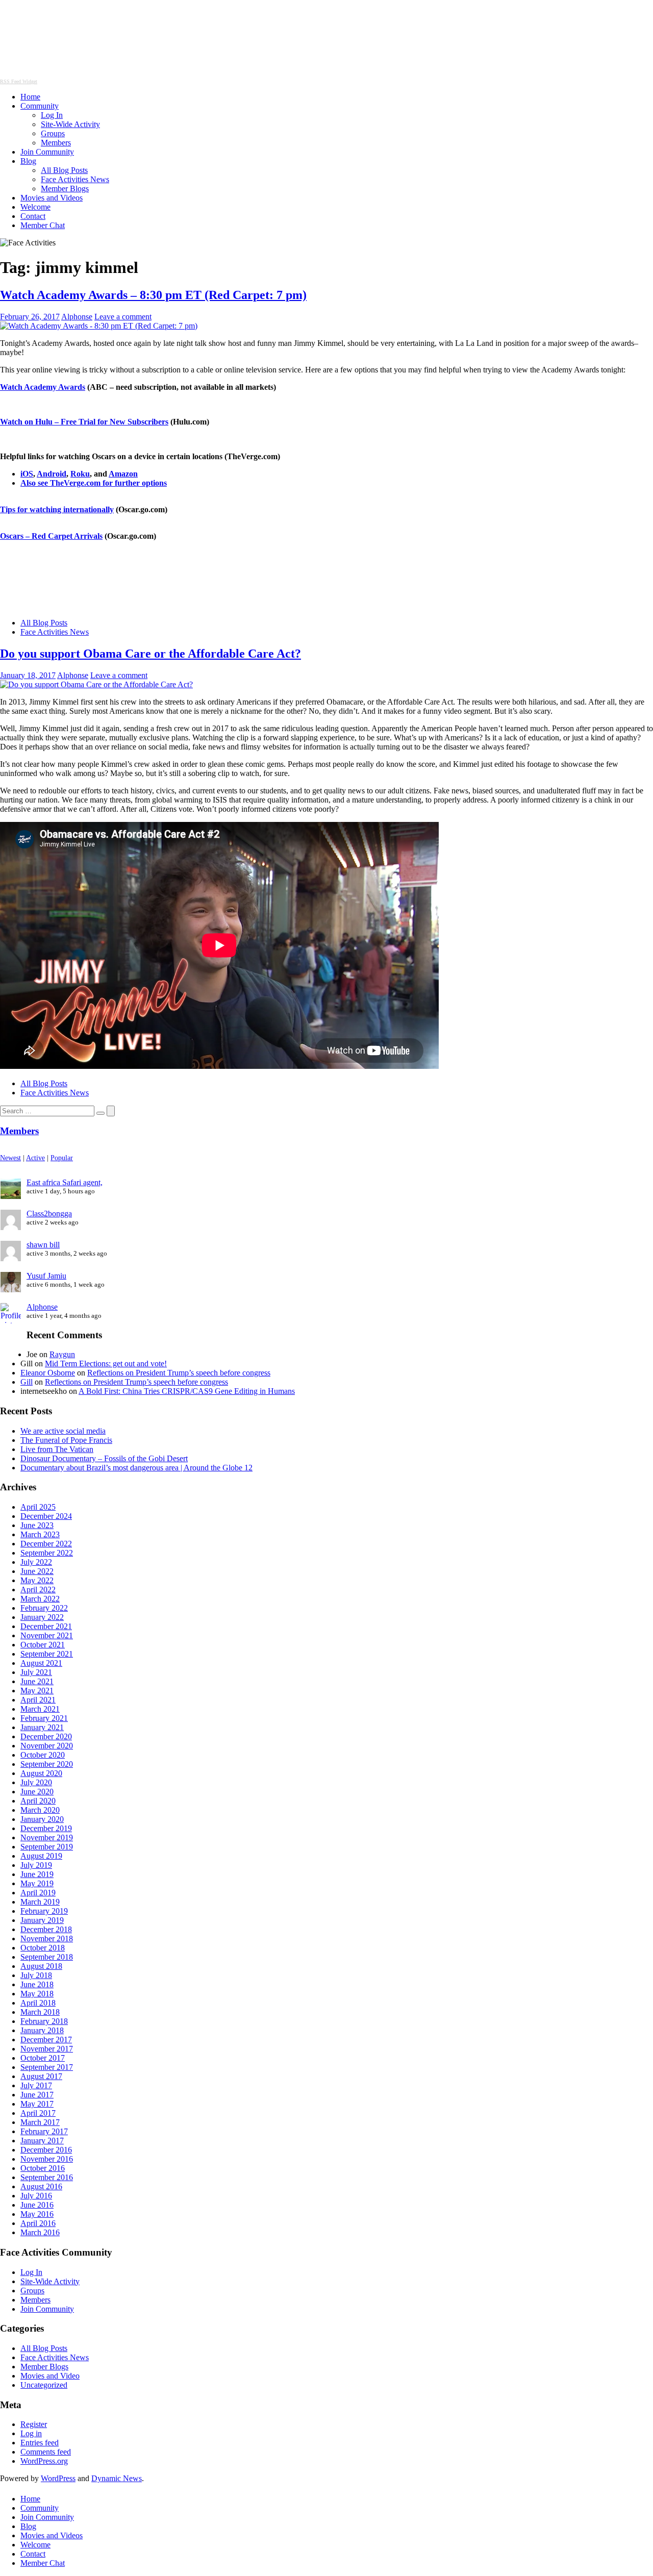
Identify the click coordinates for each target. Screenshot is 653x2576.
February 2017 (44, 2131)
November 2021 (47, 1635)
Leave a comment (123, 317)
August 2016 (41, 2186)
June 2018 (37, 1984)
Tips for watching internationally (57, 509)
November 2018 (47, 1939)
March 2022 (40, 1599)
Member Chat (43, 225)
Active (35, 1158)
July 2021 (36, 1672)
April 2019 (38, 1893)
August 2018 (41, 1966)
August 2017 (41, 2076)
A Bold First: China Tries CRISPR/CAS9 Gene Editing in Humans (187, 1391)
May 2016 (37, 2214)
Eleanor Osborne (48, 1373)
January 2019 (42, 1920)
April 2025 (38, 1507)
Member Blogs (65, 189)
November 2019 (47, 1837)
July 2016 (36, 2196)
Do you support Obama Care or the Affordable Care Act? (150, 654)
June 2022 (37, 1571)
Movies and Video (50, 2376)
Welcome (35, 207)
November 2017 (47, 2049)
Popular (62, 1158)
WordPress (58, 2478)
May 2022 (37, 1580)
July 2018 (36, 1975)
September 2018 (47, 1957)
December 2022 (46, 1544)
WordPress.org (44, 2461)
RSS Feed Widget (19, 81)
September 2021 (47, 1654)
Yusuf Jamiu (46, 1276)
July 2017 (36, 2085)
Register (34, 2424)
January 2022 (42, 1617)
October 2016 (43, 2168)
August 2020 (41, 1773)
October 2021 (43, 1645)
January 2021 (42, 1727)
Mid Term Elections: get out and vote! (106, 1364)
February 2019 (44, 1911)
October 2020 (43, 1755)
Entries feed (40, 2443)
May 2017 (37, 2104)
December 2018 (46, 1929)
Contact (33, 216)
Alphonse (77, 317)
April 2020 (38, 1801)
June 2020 (37, 1792)
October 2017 (43, 2058)
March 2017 (40, 2122)
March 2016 (40, 2232)
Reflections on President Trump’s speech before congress (179, 1373)
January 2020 (42, 1819)
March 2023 (40, 1534)
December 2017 (46, 2040)
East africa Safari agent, (65, 1182)
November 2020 (47, 1746)
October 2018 (43, 1948)
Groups (53, 133)
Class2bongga (49, 1214)
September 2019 (47, 1847)
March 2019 (40, 1902)
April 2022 (38, 1590)
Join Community (47, 152)
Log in (31, 2433)
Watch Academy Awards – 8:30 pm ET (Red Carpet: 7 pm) (153, 295)
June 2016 (37, 2205)
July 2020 (36, 1782)
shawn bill (43, 1245)
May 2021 (37, 1691)
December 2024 (46, 1516)
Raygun (62, 1354)
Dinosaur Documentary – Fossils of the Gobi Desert (104, 1458)
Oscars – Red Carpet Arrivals (51, 536)
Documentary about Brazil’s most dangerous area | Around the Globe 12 (136, 1468)
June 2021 (37, 1681)
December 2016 (46, 2150)
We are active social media (63, 1431)
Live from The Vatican (57, 1449)
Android (52, 474)
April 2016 (38, 2223)
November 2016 (47, 2159)
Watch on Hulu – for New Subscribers (84, 422)
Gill (27, 1382)
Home (30, 97)
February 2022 (44, 1608)
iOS (27, 474)
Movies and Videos (52, 198)
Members (56, 143)
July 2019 (36, 1865)
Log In (52, 115)
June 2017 (37, 2095)
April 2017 (38, 2113)
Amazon (123, 474)
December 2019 (46, 1828)
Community (40, 106)
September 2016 (47, 2177)
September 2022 (47, 1553)
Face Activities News (75, 179)
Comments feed (46, 2452)
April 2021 (38, 1700)
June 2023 (37, 1525)
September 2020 (47, 1764)
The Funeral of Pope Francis (66, 1440)
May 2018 (37, 1994)
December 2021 (46, 1626)
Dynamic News (117, 2478)
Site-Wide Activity (70, 124)
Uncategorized (44, 2385)
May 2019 (37, 1883)
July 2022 (36, 1562)
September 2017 (47, 2067)
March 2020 (40, 1810)
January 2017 (42, 2141)
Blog (28, 161)
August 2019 (41, 1856)
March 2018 (40, 2012)
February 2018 (44, 2021)
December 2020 (46, 1736)
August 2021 (41, 1663)
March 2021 (40, 1709)
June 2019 (37, 1874)
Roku (80, 474)
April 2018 (38, 2003)
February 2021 (44, 1718)
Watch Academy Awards (43, 387)
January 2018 (42, 2030)
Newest (10, 1158)
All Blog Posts (64, 170)
